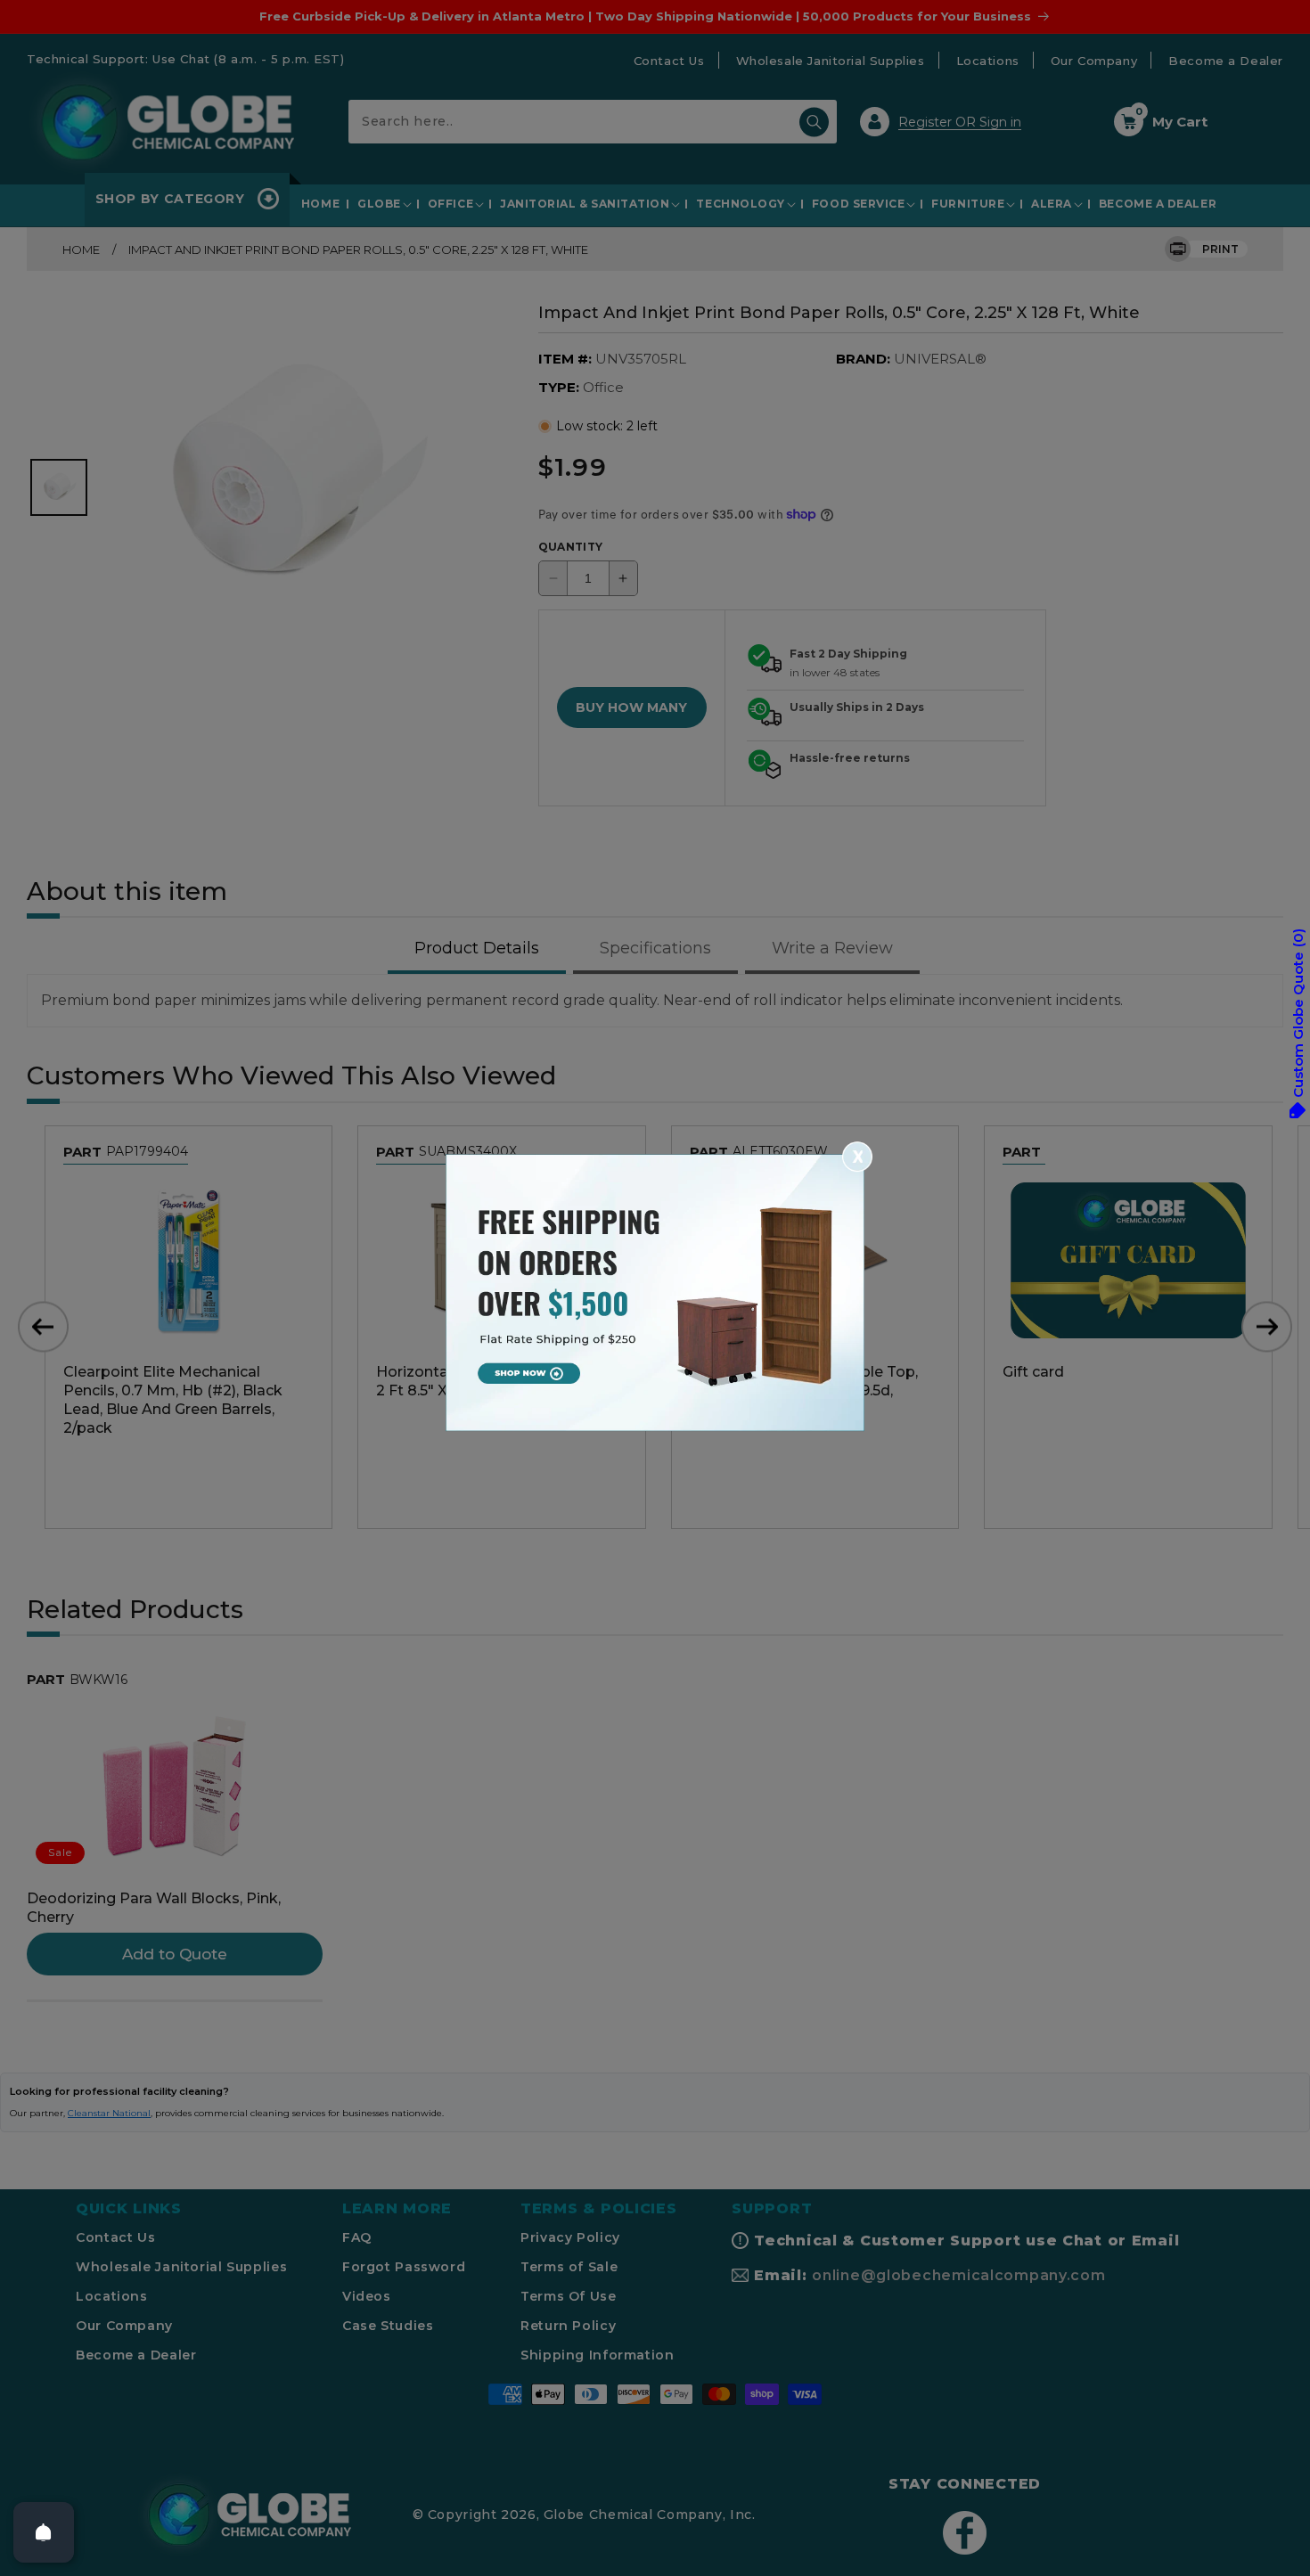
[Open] (44, 2532)
